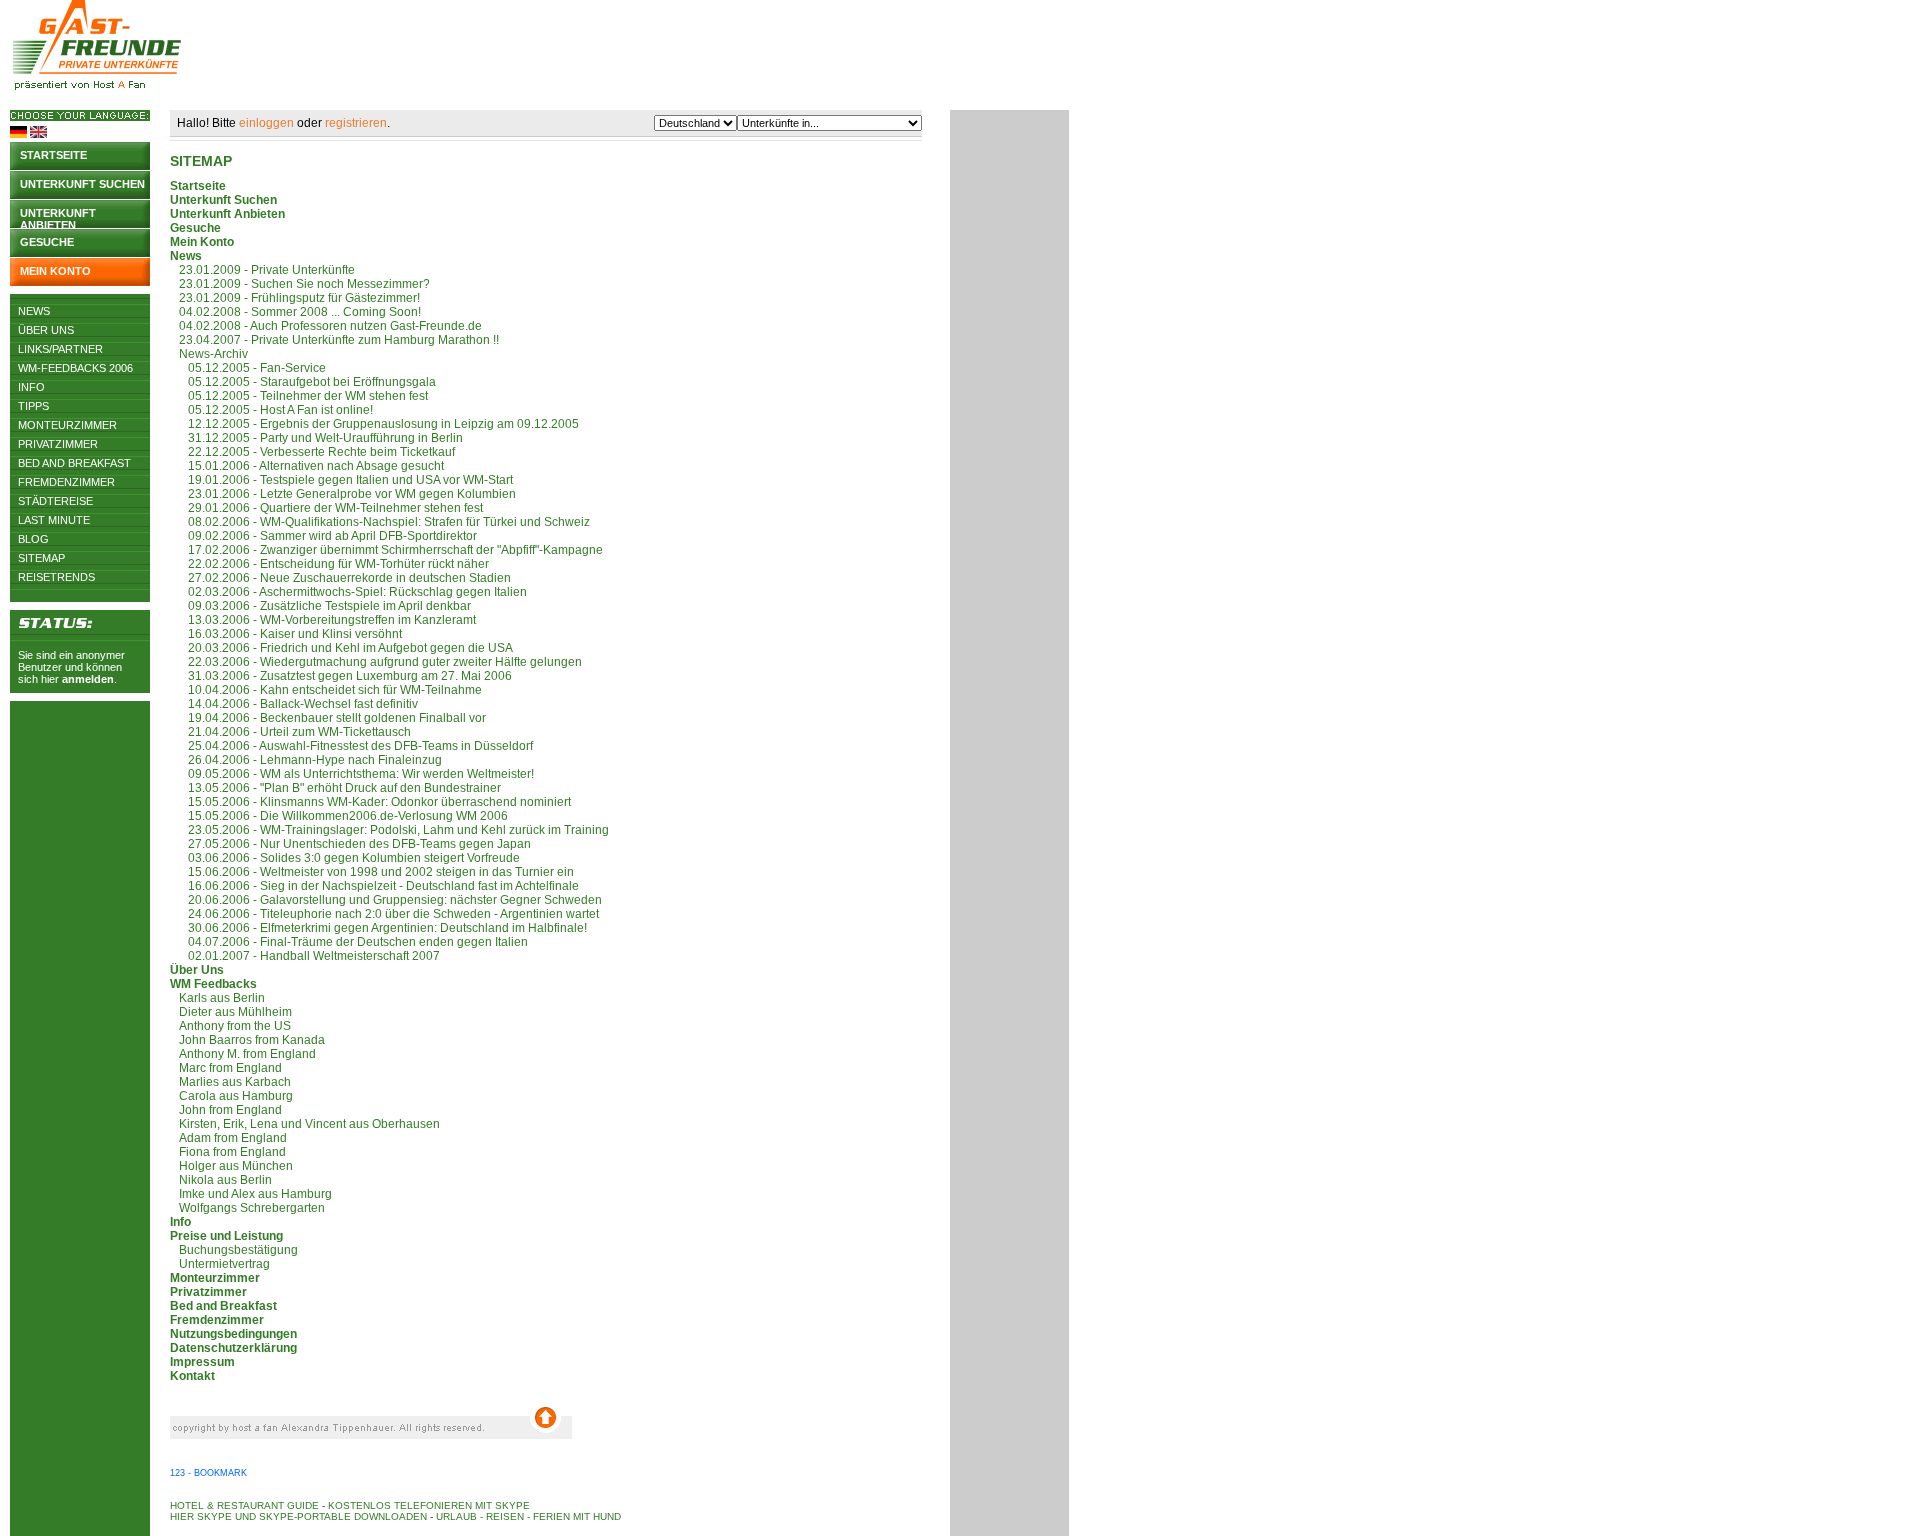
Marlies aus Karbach (230, 1082)
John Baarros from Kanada (247, 1040)
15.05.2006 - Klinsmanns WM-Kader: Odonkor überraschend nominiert (370, 802)
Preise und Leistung (226, 1236)
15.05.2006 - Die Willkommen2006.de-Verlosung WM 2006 (339, 816)
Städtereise (55, 501)
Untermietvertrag (220, 1264)
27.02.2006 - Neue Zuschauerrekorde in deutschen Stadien (340, 578)
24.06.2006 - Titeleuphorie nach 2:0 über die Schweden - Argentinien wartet (384, 914)
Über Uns (197, 970)
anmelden (88, 679)
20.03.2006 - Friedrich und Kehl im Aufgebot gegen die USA (341, 648)
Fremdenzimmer (66, 482)
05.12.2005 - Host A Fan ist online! (271, 410)
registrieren (356, 123)
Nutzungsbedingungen (233, 1334)
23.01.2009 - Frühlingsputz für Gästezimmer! (295, 298)
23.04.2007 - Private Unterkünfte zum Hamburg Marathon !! (334, 340)
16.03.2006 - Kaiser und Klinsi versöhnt (286, 634)
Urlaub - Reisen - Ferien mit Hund (528, 1516)
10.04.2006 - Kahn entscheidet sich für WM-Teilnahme (326, 690)
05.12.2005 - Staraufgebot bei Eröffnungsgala (303, 382)
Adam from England (228, 1138)
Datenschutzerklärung (233, 1348)
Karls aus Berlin (217, 998)
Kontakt (192, 1376)
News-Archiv (209, 354)
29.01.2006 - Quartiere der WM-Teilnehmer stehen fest (326, 508)
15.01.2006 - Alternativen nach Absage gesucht (307, 466)
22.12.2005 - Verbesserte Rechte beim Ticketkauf (312, 452)
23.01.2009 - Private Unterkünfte (262, 270)
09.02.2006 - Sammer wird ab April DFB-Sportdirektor (323, 536)
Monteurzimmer (67, 425)
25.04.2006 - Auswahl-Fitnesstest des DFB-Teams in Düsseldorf (351, 746)
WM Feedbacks (213, 984)
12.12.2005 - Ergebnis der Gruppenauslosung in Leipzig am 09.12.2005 (374, 424)
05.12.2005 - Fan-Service (248, 368)
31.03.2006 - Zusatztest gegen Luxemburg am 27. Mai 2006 (341, 676)
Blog (33, 539)
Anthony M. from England (243, 1054)
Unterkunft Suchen (223, 200)
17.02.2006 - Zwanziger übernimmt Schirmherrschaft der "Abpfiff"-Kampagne (386, 550)
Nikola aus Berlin (221, 1180)
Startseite (53, 155)
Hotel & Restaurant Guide (244, 1505)
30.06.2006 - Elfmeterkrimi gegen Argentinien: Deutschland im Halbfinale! (378, 928)
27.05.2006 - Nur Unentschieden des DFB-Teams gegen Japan (350, 844)
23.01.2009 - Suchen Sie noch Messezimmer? (300, 284)
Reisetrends (56, 577)
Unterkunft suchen (82, 184)
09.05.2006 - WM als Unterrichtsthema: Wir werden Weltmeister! (352, 774)
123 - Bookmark (208, 1473)
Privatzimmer (58, 444)
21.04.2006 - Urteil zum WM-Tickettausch (290, 732)
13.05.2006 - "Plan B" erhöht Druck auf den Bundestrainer (335, 788)
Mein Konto (55, 271)
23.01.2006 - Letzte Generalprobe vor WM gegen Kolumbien (343, 494)
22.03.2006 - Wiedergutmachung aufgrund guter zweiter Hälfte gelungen (376, 662)
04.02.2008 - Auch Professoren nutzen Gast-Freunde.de (326, 326)
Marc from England (226, 1068)
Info (31, 387)
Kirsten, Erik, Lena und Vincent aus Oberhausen (305, 1124)
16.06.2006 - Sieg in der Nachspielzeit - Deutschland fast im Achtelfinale (374, 886)
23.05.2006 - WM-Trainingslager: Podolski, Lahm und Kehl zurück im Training (389, 830)
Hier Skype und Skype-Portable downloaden (298, 1516)
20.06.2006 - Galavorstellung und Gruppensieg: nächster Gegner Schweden (386, 900)
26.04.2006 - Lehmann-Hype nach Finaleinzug (306, 760)
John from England (226, 1110)
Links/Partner (60, 349)
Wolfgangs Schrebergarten (247, 1208)
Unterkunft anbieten (58, 217)
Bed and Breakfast (74, 463)
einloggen (266, 123)
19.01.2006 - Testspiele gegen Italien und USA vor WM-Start (341, 480)
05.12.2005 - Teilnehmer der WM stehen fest (299, 396)
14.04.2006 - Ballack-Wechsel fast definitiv (294, 704)
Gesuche (47, 242)
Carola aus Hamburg (231, 1096)
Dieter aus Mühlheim (231, 1012)
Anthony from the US (230, 1026)
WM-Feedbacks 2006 (75, 368)
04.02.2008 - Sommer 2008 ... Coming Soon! (295, 312)
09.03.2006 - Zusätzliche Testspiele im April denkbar (320, 606)
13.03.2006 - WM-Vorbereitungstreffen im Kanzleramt (323, 620)
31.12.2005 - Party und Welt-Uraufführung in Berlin (316, 438)
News (34, 311)
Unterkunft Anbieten (227, 214)
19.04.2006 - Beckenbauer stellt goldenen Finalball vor (328, 718)
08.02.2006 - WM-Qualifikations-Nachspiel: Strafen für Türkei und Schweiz (380, 522)
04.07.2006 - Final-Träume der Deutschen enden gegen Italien (349, 942)
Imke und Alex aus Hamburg (251, 1194)
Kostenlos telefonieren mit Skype (429, 1505)
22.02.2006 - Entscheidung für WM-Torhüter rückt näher (329, 564)
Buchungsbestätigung (234, 1250)
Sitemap (41, 558)
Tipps (33, 406)
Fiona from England (228, 1152)
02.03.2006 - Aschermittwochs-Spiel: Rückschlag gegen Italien (348, 592)
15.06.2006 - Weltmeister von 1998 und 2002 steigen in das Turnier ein (372, 872)
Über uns (46, 330)
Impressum (202, 1362)
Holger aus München (231, 1166)
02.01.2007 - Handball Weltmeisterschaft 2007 (305, 956)
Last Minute (54, 520)
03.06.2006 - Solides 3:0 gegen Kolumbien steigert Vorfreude (345, 858)
